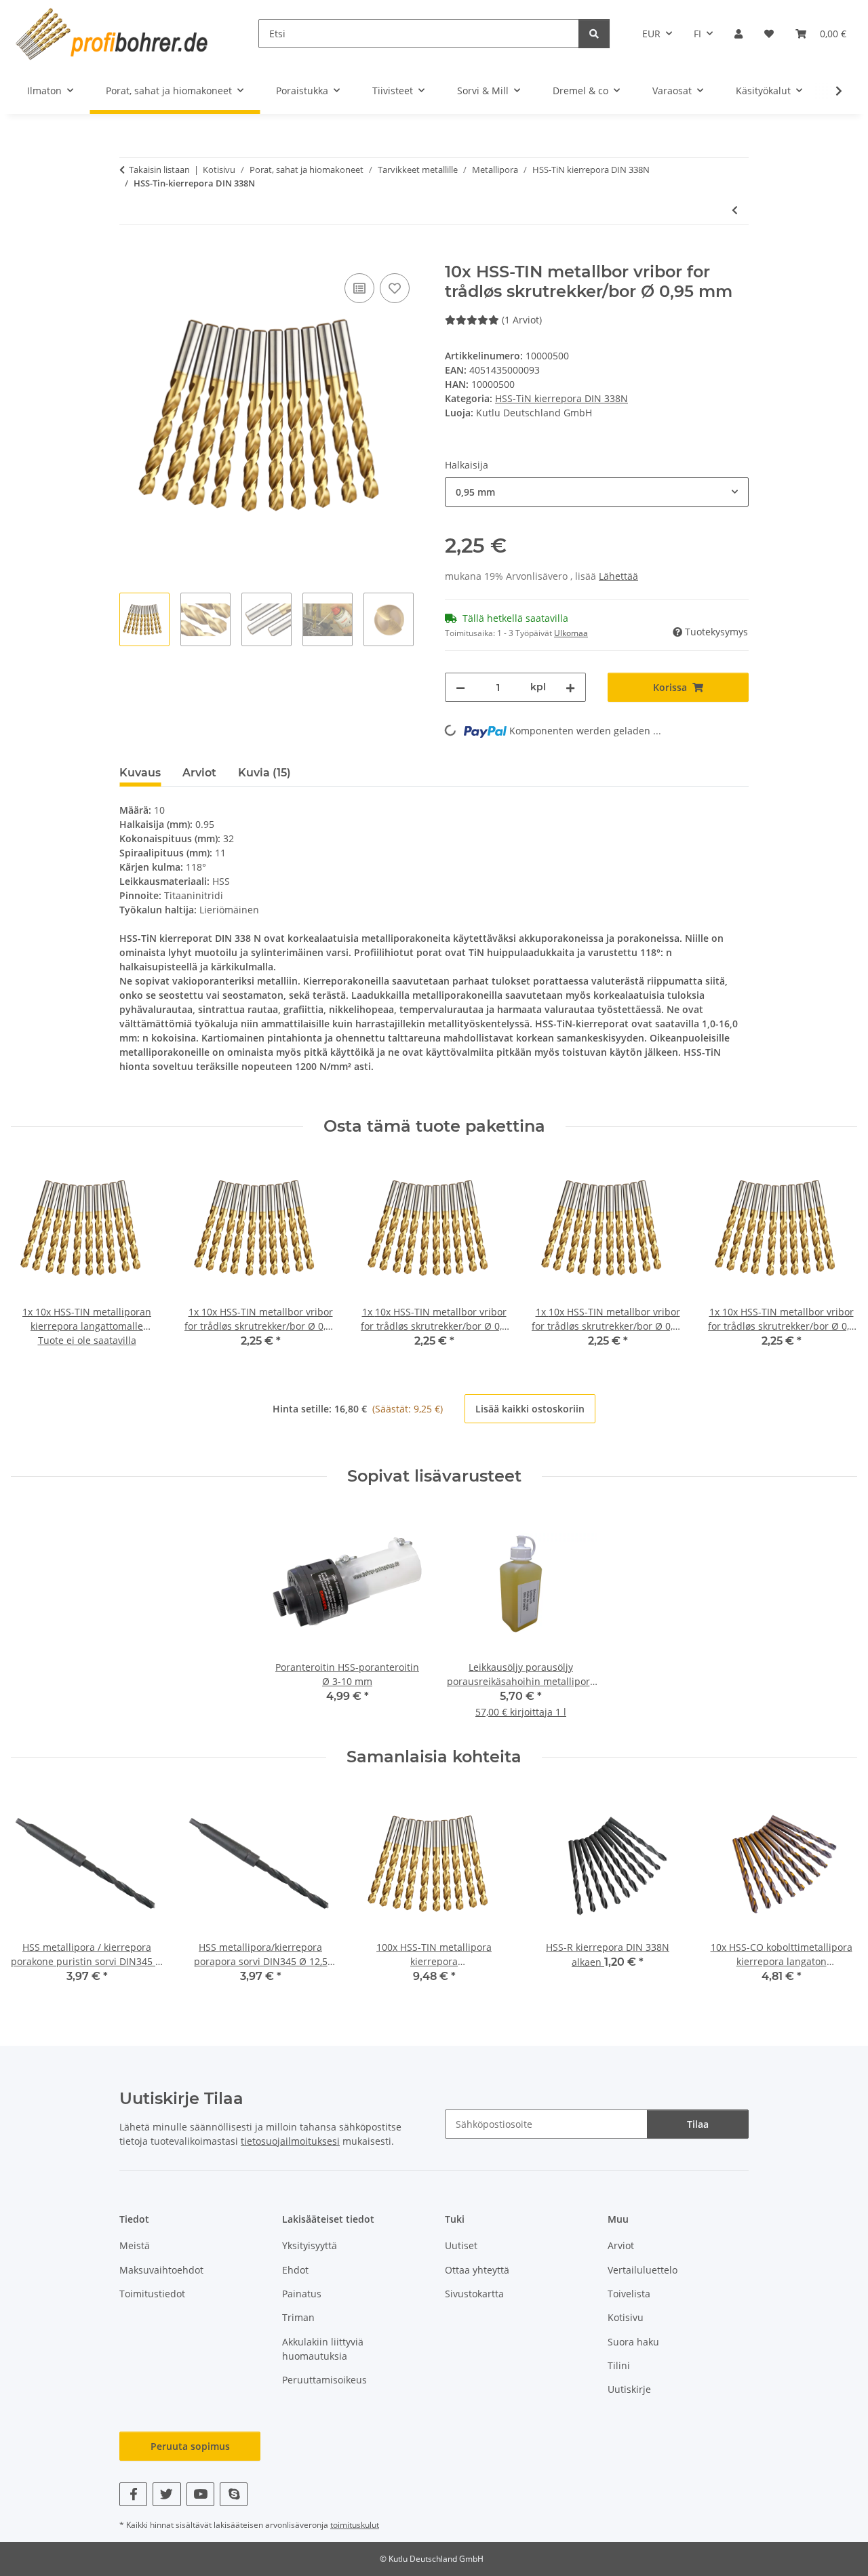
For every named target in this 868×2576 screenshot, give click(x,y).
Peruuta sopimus (190, 2446)
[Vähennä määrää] (460, 687)
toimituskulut (355, 2525)
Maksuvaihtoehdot (161, 2270)
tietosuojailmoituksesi (290, 2141)
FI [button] (697, 34)
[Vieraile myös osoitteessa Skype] (234, 2494)
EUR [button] (651, 34)
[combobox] (597, 492)
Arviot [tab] (199, 773)
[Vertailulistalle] (359, 288)
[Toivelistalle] (395, 288)
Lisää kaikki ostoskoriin (530, 1409)
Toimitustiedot (152, 2294)
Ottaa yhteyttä (477, 2270)
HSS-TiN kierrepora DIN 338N (561, 398)
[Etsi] (594, 34)
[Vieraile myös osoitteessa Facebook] (133, 2494)
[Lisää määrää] (570, 687)
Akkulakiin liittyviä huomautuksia (323, 2349)
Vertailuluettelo (643, 2270)
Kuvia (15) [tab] (264, 773)
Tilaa (698, 2124)
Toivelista (629, 2294)
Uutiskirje (629, 2389)
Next (835, 1254)
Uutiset (461, 2245)
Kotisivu (626, 2317)
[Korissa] (130, 255)
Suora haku (633, 2342)
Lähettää (618, 576)
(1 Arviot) (522, 320)
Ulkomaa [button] (571, 633)
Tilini (619, 2365)
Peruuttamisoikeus (324, 2380)
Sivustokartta (474, 2294)
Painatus (302, 2294)
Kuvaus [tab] (140, 773)
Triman (298, 2317)
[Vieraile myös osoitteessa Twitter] (166, 2494)
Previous (34, 1254)
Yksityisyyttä (310, 2245)
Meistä (135, 2245)
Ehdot (295, 2270)
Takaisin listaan (159, 170)
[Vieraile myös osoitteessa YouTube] (200, 2494)
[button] (738, 34)
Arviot (621, 2245)
